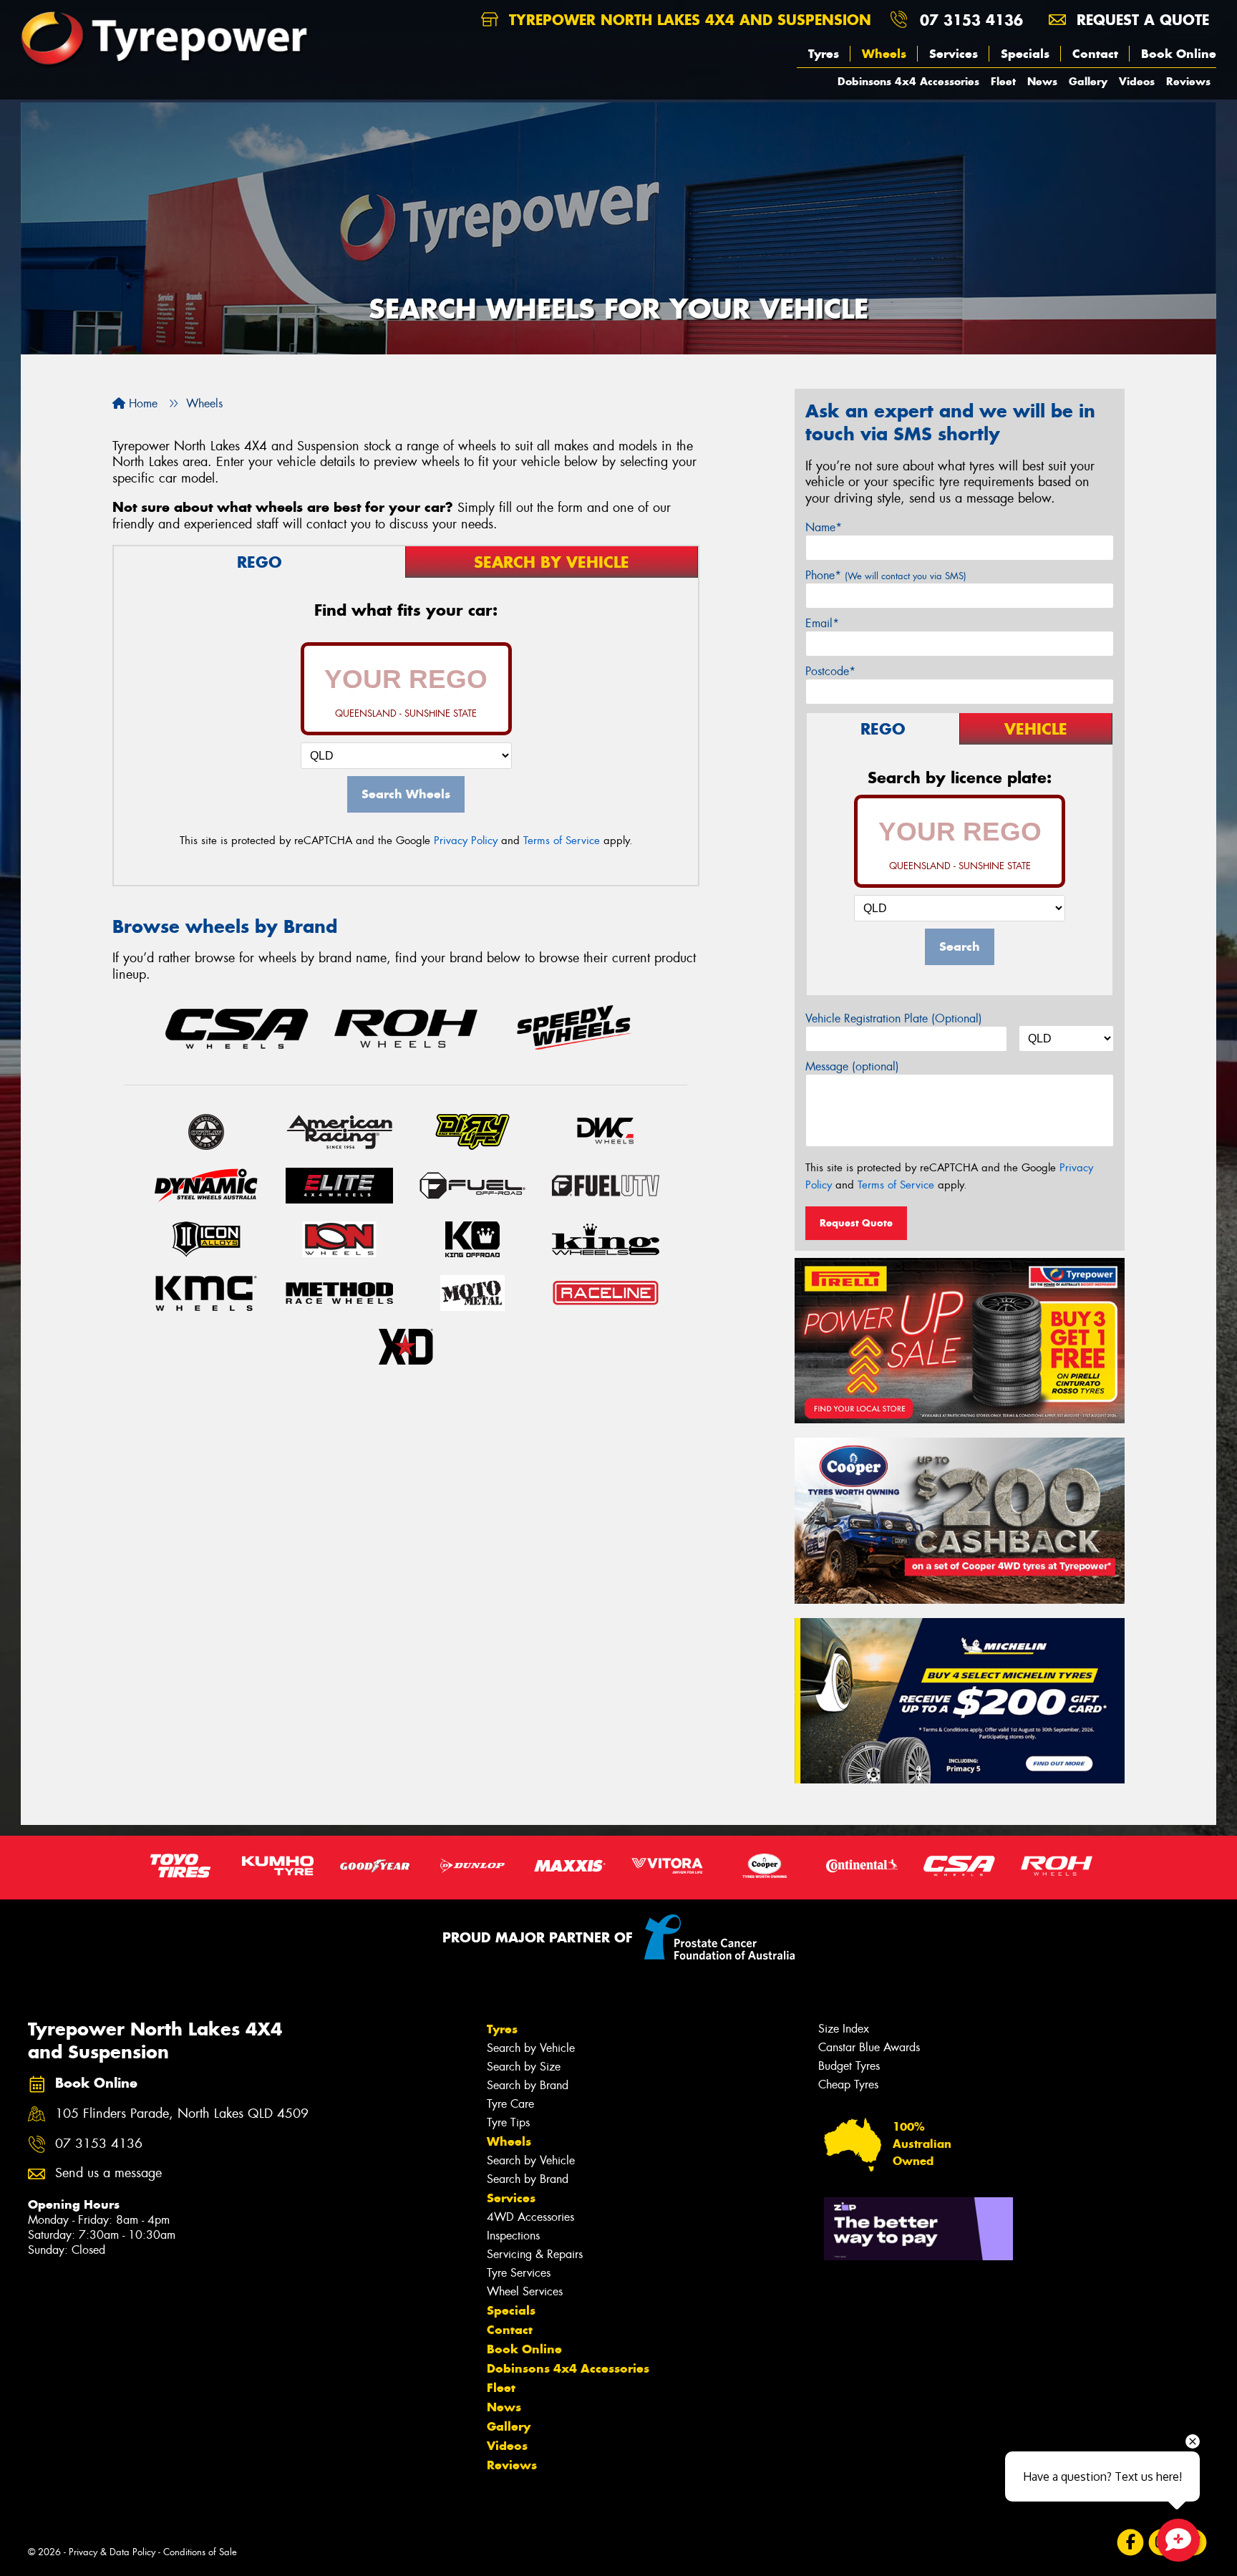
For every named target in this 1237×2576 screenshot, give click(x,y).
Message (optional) (852, 1066)
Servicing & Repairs (535, 2254)
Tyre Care (510, 2104)
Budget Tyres (849, 2066)
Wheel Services (525, 2291)
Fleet (1003, 81)
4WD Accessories (530, 2217)
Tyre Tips (508, 2122)
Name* (824, 527)
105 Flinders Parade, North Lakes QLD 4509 (182, 2114)
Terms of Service (562, 841)
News (1042, 81)
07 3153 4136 (971, 20)
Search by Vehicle (531, 2048)
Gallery (1088, 81)
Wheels (884, 54)
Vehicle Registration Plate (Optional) (894, 1018)
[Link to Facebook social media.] (1131, 2542)
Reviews (1188, 81)
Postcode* (830, 671)
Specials (1025, 54)
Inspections (513, 2236)
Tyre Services (519, 2273)
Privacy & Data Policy (112, 2552)
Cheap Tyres (848, 2084)
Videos (1137, 81)
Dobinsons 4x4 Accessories (908, 81)
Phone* (886, 575)
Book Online (1179, 54)
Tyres (824, 54)
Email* (822, 623)
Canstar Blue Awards (869, 2047)
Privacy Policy (466, 841)
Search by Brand (528, 2085)
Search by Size (524, 2067)
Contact (1095, 54)
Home (141, 403)
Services (954, 54)
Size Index (844, 2029)
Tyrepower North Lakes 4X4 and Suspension (688, 20)
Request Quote (856, 1223)
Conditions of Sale (200, 2552)
